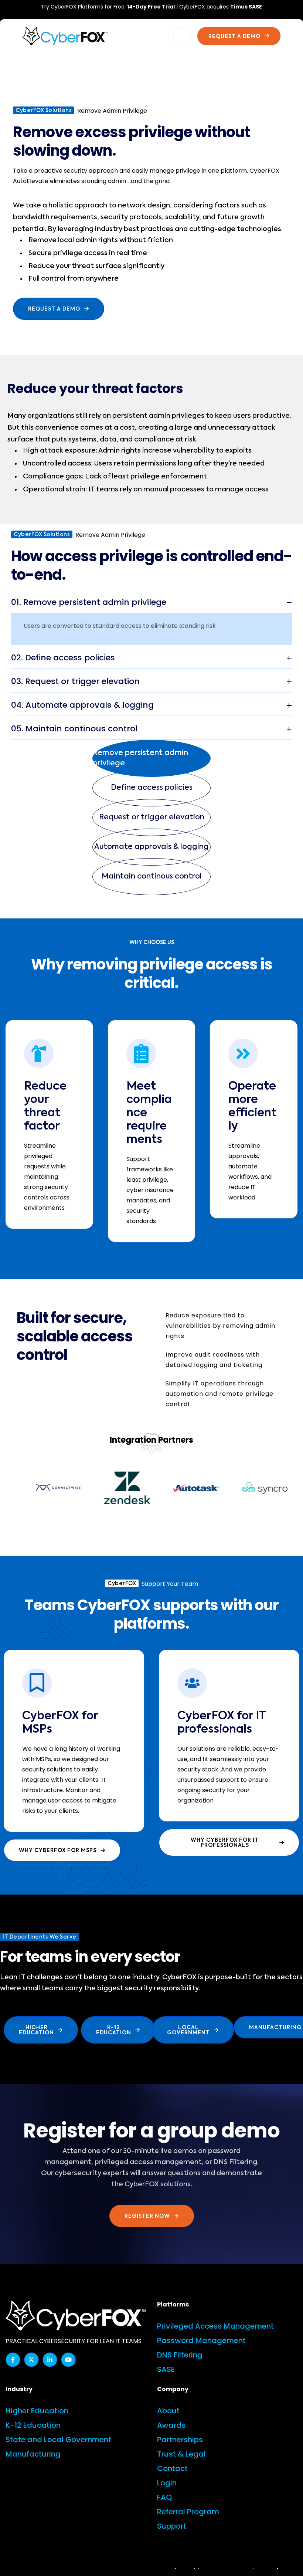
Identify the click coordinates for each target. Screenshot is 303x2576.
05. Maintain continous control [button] (74, 729)
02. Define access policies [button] (63, 658)
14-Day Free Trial (151, 7)
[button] (151, 758)
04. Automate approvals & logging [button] (82, 705)
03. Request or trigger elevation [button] (75, 681)
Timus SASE (246, 7)
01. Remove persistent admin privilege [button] (89, 602)
